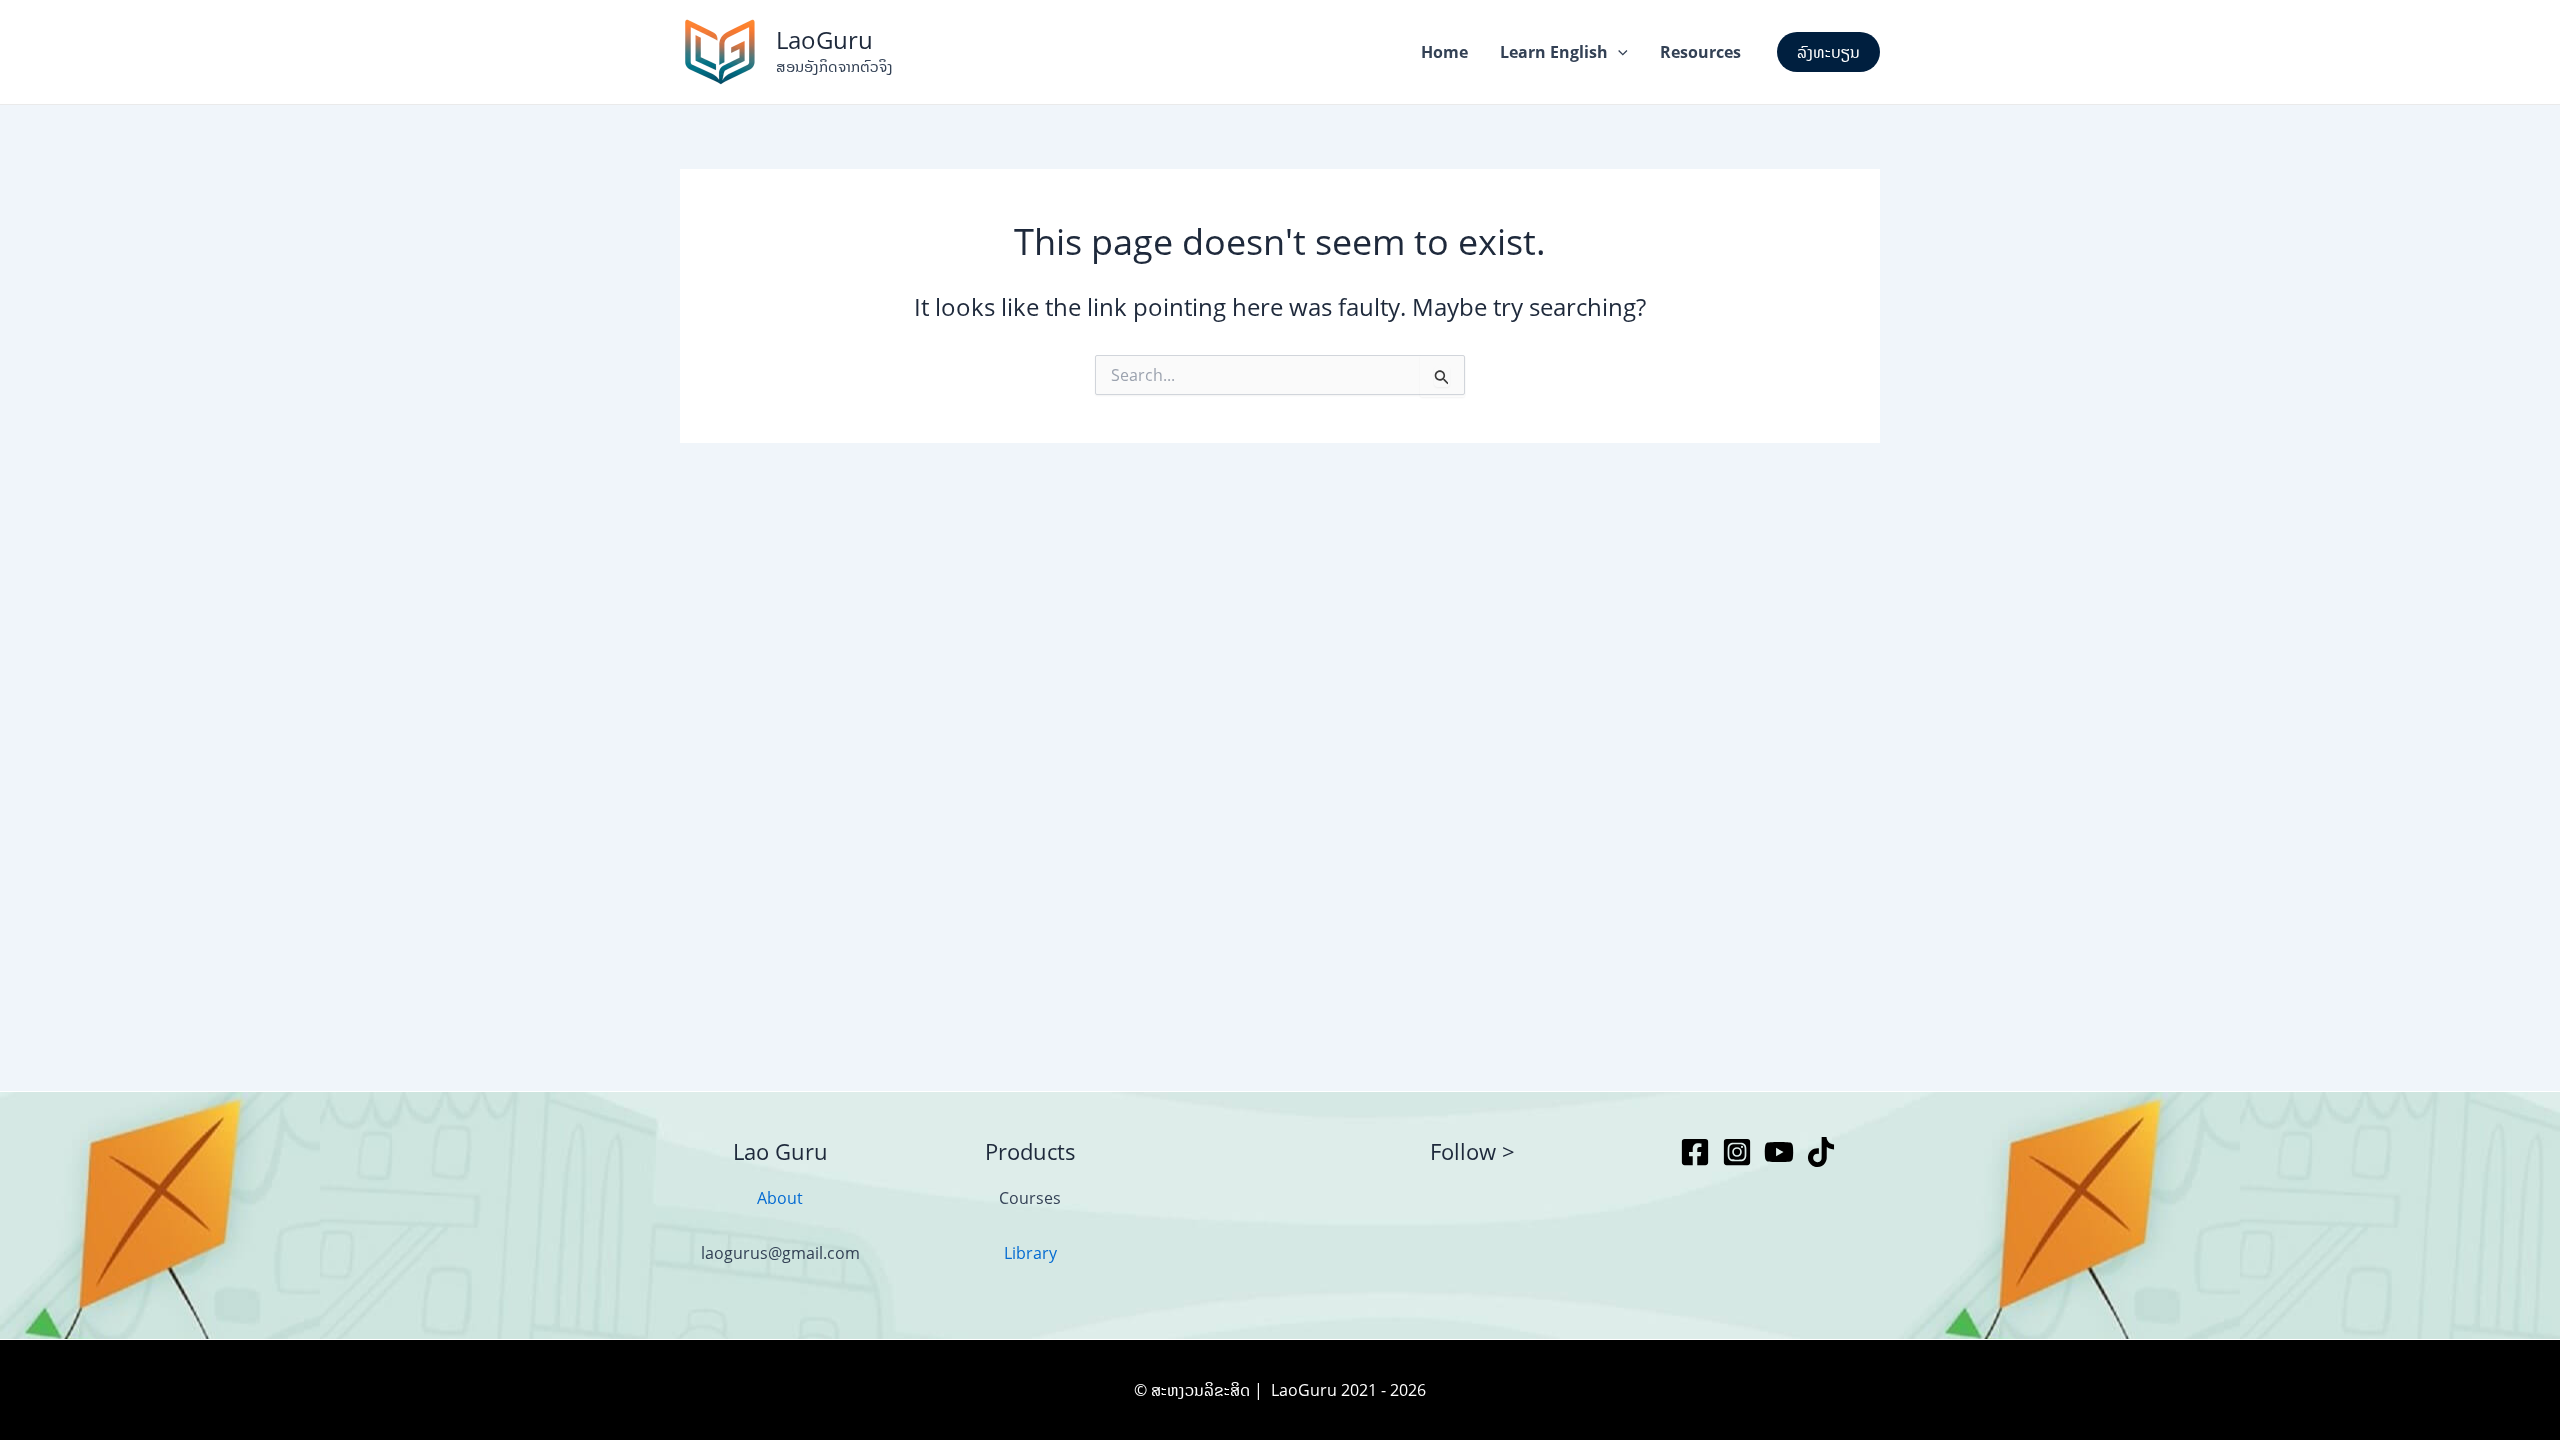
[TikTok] (1821, 1152)
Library (1030, 1253)
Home (1444, 52)
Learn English (1554, 52)
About (780, 1198)
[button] (1618, 52)
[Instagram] (1737, 1152)
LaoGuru (824, 39)
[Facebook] (1695, 1152)
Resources (1700, 52)
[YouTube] (1779, 1152)
